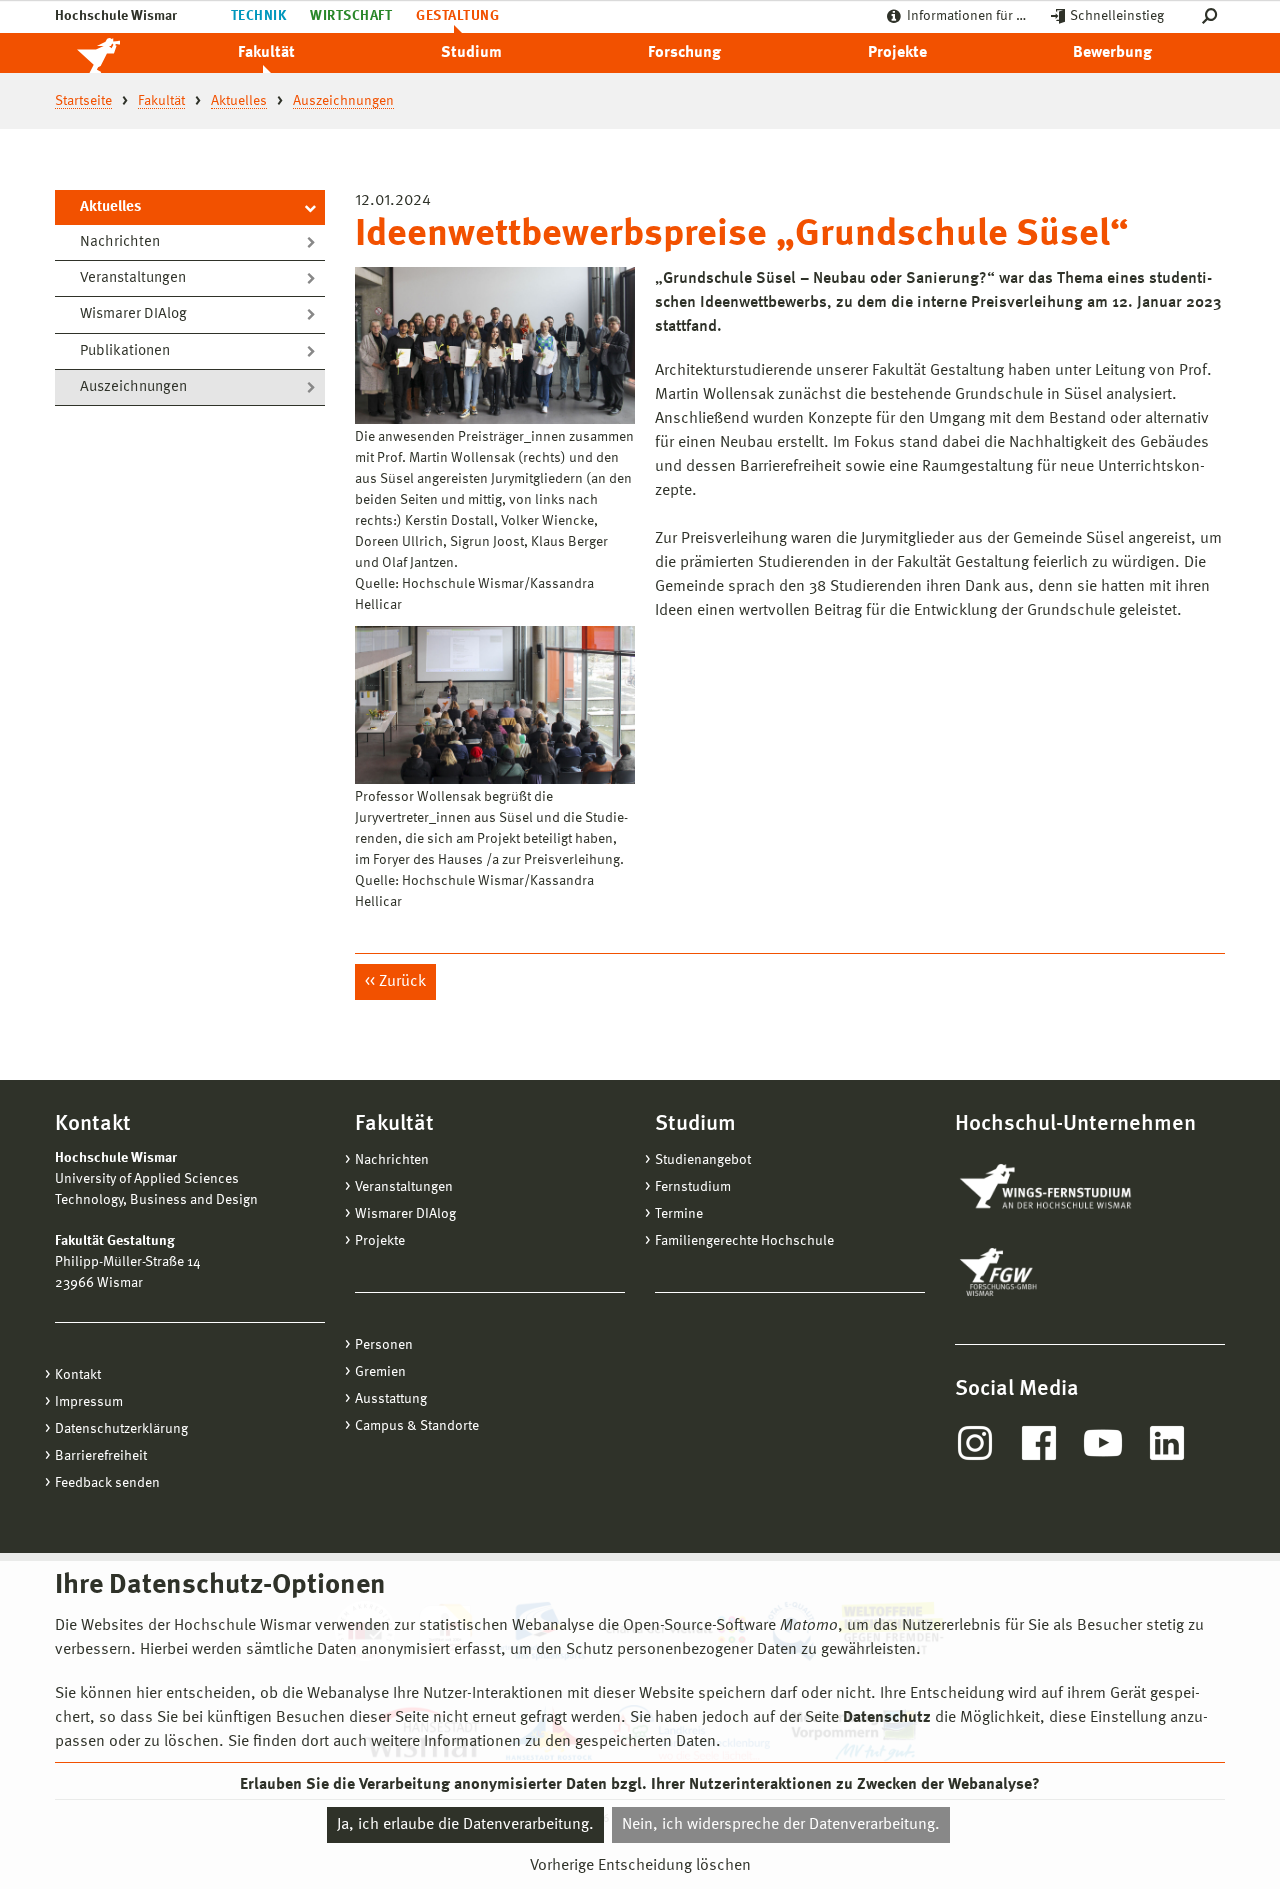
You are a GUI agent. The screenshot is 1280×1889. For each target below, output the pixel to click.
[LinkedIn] (1167, 1443)
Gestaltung (457, 16)
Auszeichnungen (133, 387)
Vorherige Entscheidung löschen (640, 1866)
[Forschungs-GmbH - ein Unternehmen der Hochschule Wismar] (1045, 1272)
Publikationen (125, 351)
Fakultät (266, 53)
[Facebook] (1039, 1443)
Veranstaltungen (133, 278)
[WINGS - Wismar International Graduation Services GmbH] (1067, 1188)
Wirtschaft (351, 16)
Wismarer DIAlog (133, 314)
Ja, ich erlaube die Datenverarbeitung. (465, 1825)
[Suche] (1213, 16)
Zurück (402, 982)
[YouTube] (1103, 1443)
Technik (258, 16)
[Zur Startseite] (120, 53)
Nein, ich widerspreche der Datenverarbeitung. (781, 1825)
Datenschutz (887, 1718)
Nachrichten (120, 242)
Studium (471, 53)
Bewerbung (1112, 53)
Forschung (684, 53)
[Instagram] (975, 1443)
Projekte (897, 53)
